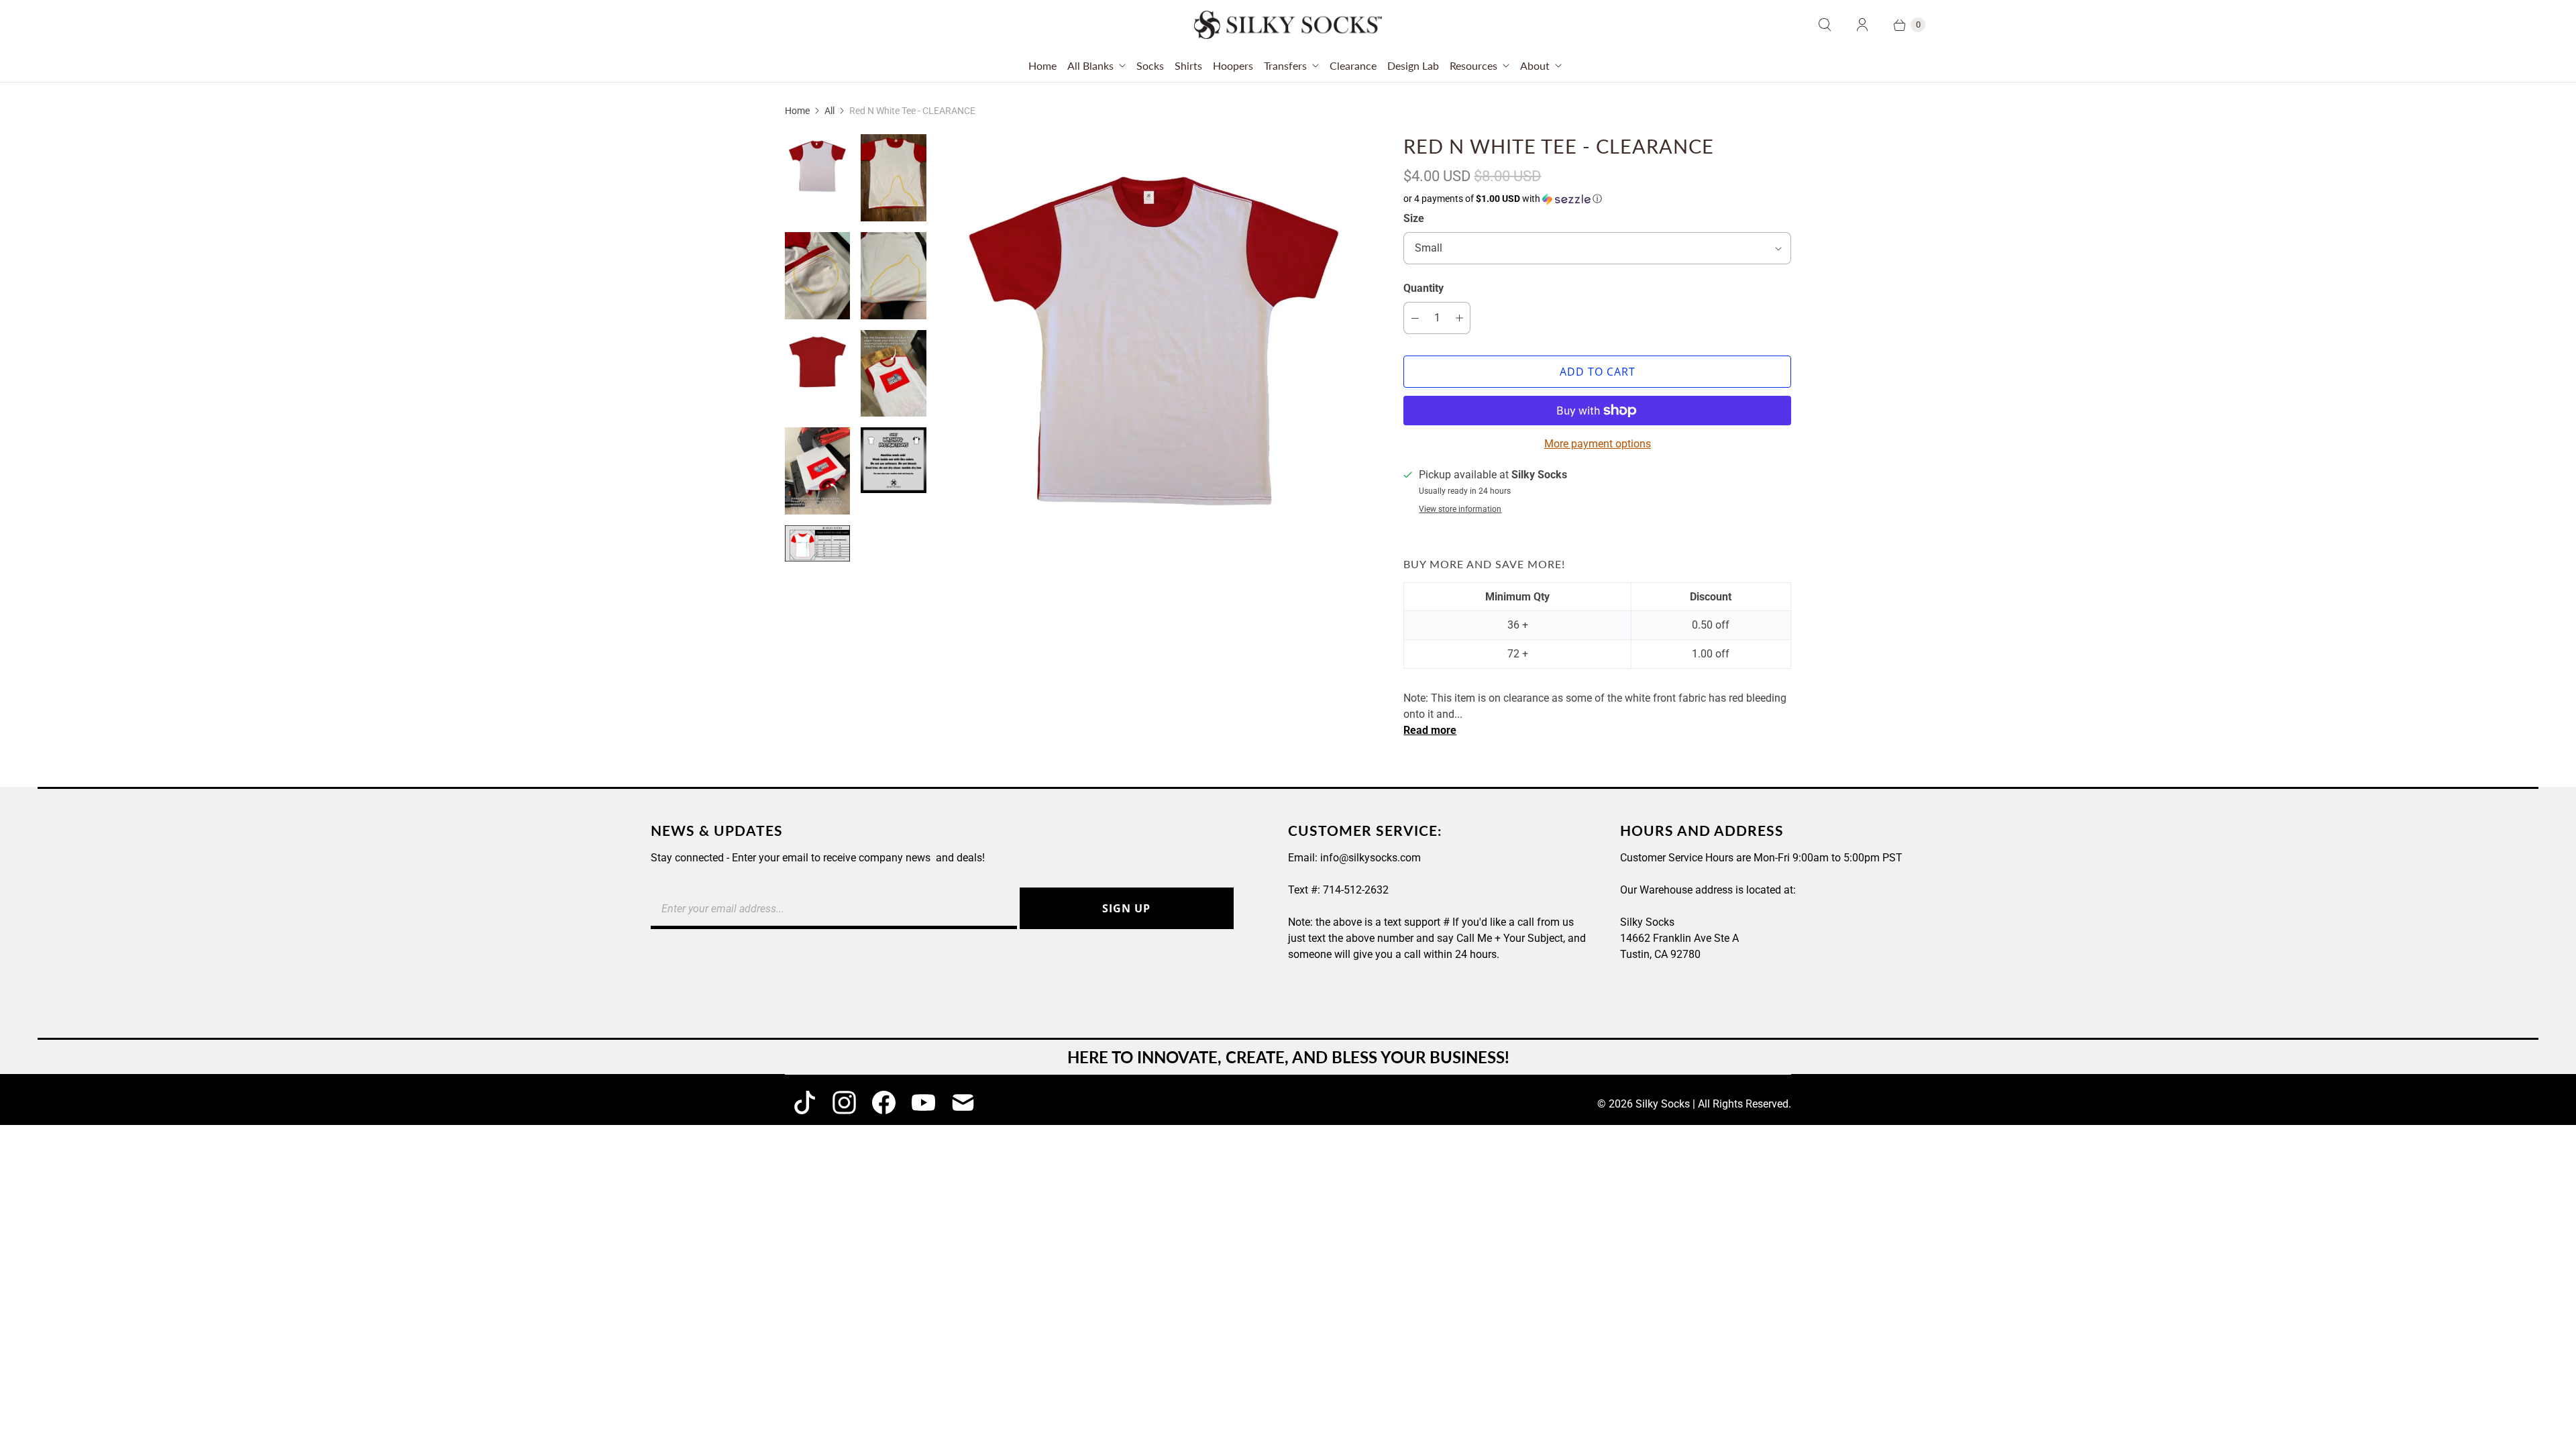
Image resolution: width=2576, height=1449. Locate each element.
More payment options (1598, 444)
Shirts (1188, 65)
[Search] (1825, 25)
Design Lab (1413, 65)
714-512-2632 (1356, 890)
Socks (1150, 65)
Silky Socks (1663, 1104)
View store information (1460, 509)
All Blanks (1090, 65)
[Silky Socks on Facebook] (884, 1103)
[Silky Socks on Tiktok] (805, 1103)
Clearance (1353, 65)
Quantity (1424, 288)
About (1535, 65)
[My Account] (1862, 25)
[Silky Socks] (1288, 25)
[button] (1597, 199)
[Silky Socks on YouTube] (923, 1103)
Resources (1473, 65)
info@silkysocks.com (1371, 858)
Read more (1430, 731)
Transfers (1285, 65)
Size (1414, 218)
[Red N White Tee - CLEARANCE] (1155, 346)
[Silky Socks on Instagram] (844, 1103)
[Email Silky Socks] (963, 1103)
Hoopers (1233, 65)
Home (1042, 65)
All (829, 111)
